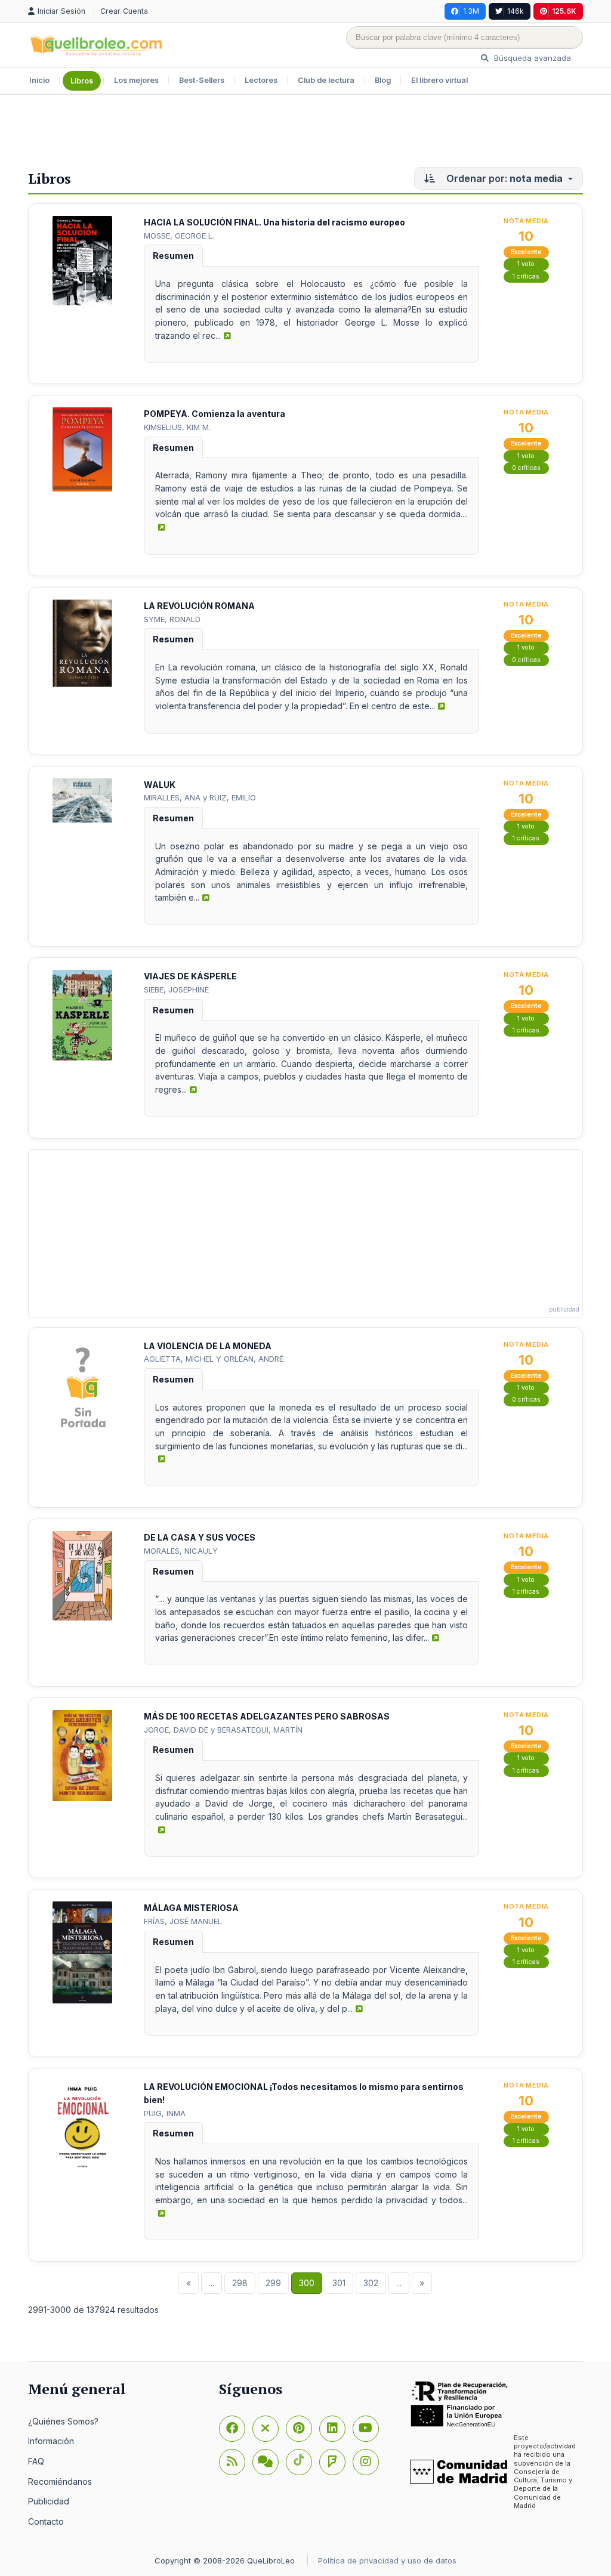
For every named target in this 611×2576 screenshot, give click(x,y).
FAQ (36, 2461)
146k (516, 11)
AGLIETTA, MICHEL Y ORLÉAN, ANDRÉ (214, 1359)
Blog (383, 80)
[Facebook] (232, 2429)
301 (339, 2283)
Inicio (39, 80)
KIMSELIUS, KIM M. (177, 427)
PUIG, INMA (165, 2113)
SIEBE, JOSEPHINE (176, 989)
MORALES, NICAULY (181, 1551)
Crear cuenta (124, 11)
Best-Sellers (202, 80)
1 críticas (526, 276)
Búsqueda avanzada (531, 58)
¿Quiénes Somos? (63, 2421)
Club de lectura (326, 80)
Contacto (46, 2521)
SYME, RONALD (172, 619)
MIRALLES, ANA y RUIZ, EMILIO (200, 797)
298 (240, 2283)
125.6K (564, 11)
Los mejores (136, 80)
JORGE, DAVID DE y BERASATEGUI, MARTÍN (223, 1730)
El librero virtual (439, 80)
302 (371, 2283)
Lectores (261, 80)
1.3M (471, 11)
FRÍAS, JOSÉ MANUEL (183, 1921)
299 (273, 2283)
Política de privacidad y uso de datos (387, 2560)
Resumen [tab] (173, 256)
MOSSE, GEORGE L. (179, 236)
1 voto (526, 264)
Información (51, 2441)
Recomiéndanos (60, 2481)
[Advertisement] (305, 134)
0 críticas (526, 468)
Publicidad (49, 2501)
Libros (82, 81)
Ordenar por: (503, 178)
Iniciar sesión (63, 11)
